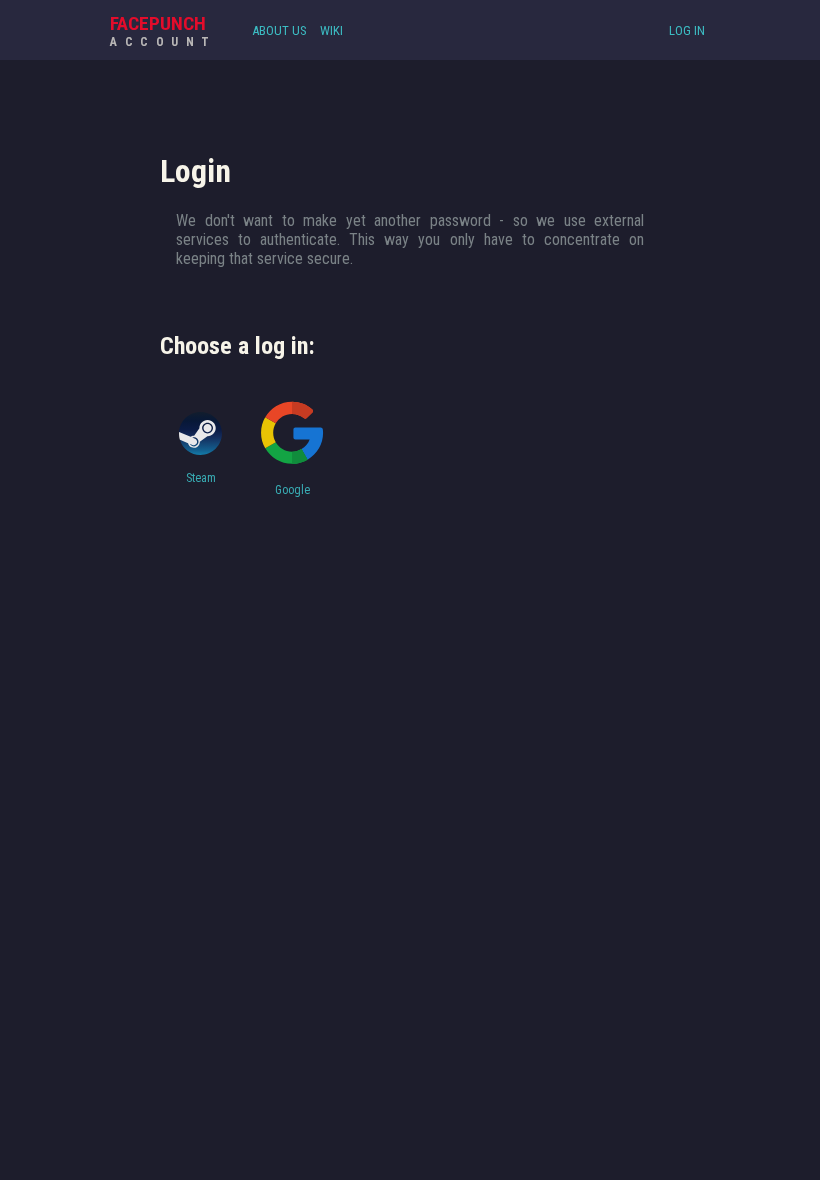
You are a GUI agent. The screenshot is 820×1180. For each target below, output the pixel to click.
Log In (687, 30)
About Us (279, 30)
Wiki (331, 30)
